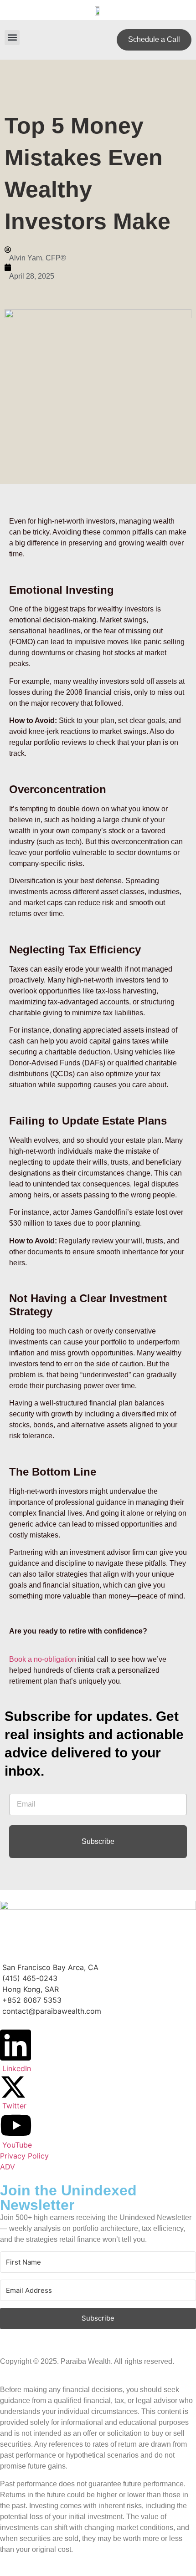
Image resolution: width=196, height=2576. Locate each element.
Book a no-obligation (43, 1659)
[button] (12, 38)
